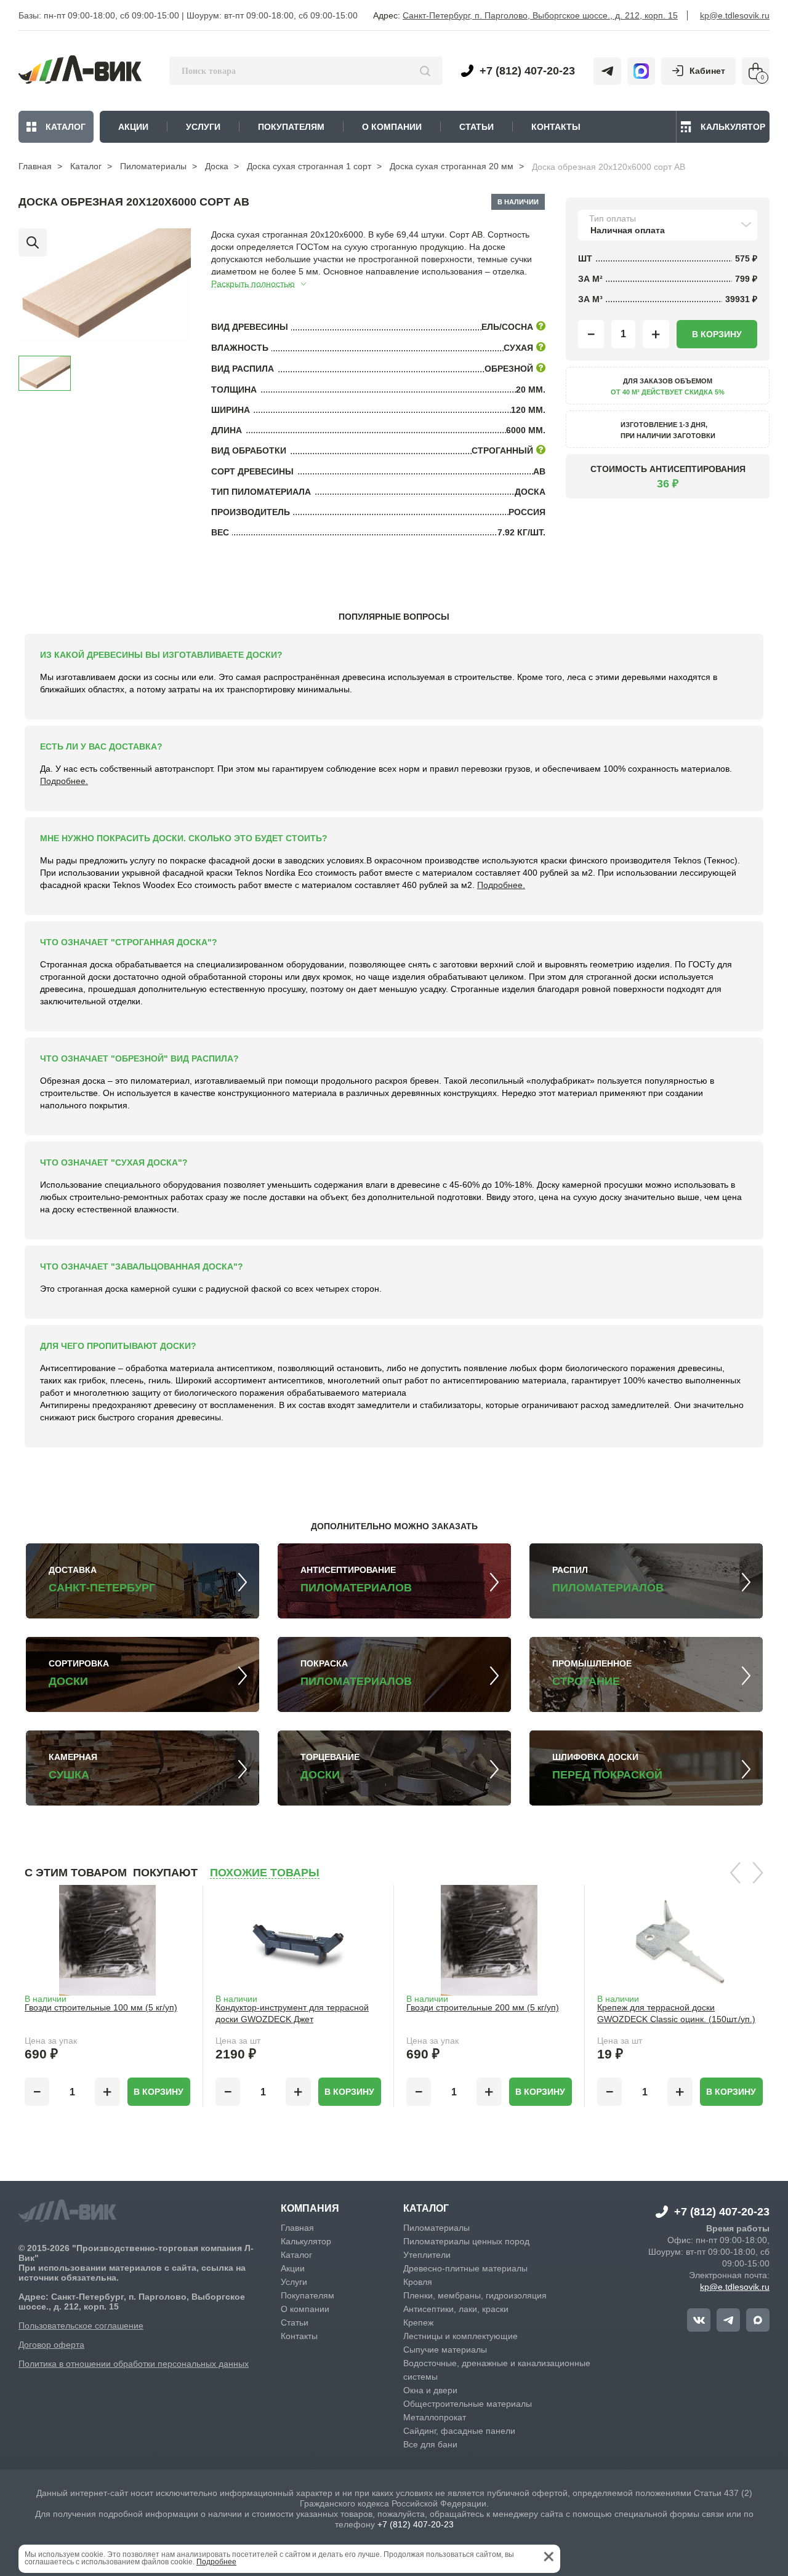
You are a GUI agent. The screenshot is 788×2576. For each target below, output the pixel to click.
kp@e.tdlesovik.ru (735, 15)
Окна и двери (430, 2390)
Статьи (295, 2322)
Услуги (294, 2282)
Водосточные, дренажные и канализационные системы (497, 2370)
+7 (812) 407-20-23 (527, 71)
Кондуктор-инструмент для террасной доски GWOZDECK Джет (292, 2013)
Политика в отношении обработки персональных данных (134, 2364)
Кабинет (707, 71)
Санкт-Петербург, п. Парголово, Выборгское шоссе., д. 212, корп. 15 (540, 15)
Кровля (418, 2282)
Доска (217, 166)
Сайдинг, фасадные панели (459, 2431)
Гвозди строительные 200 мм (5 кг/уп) (483, 2007)
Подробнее (216, 2562)
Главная (35, 166)
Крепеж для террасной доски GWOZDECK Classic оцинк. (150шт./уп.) (676, 2013)
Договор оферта (51, 2345)
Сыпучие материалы (445, 2350)
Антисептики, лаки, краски (456, 2309)
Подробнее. (64, 781)
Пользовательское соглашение (81, 2326)
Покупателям (308, 2295)
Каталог (66, 127)
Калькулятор (733, 127)
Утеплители (427, 2255)
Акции (293, 2268)
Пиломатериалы (153, 166)
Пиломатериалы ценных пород (466, 2241)
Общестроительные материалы (468, 2404)
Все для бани (430, 2444)
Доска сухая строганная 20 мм (452, 166)
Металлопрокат (435, 2417)
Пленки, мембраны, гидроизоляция (475, 2295)
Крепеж (418, 2322)
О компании (305, 2309)
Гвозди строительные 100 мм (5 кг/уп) (101, 2007)
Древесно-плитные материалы (465, 2268)
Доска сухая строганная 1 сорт (309, 166)
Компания (310, 2209)
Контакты (299, 2336)
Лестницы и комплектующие (460, 2336)
